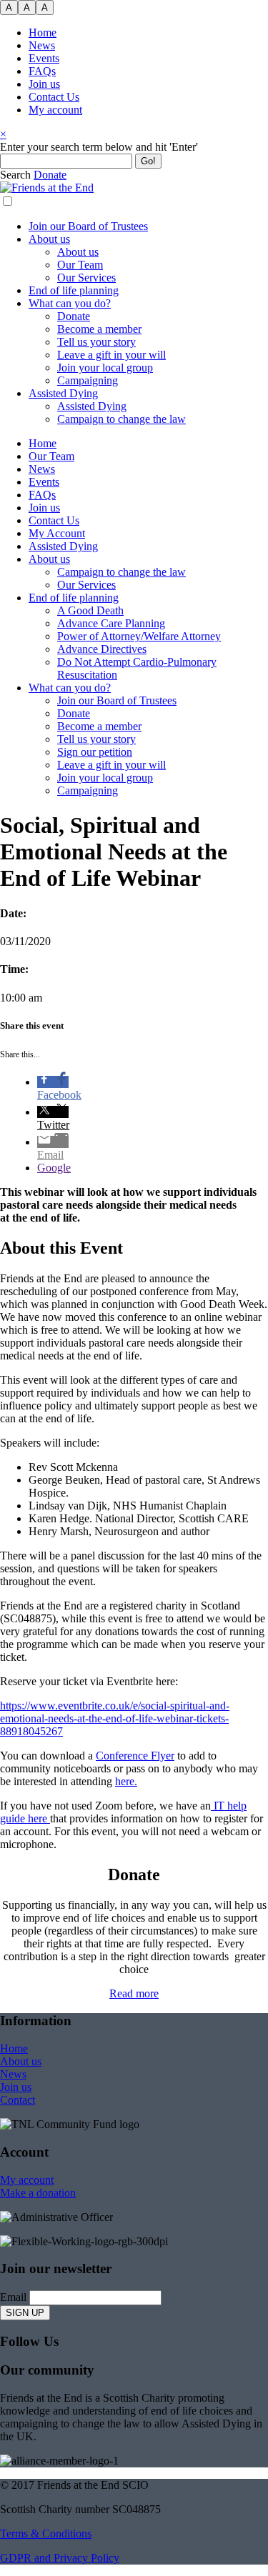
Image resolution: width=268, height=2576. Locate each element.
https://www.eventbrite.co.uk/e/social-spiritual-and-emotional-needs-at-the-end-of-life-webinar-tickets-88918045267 (115, 1718)
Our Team (80, 265)
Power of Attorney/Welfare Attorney (139, 636)
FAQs (42, 71)
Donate (74, 316)
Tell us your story (96, 342)
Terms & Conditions (46, 2533)
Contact (18, 2100)
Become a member (99, 329)
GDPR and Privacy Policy (60, 2558)
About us (49, 239)
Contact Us (54, 97)
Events (44, 58)
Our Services (86, 278)
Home (43, 33)
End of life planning (74, 290)
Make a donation (38, 2193)
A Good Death (90, 610)
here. (126, 1781)
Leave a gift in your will (111, 355)
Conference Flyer (135, 1756)
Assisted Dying (63, 393)
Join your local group (105, 368)
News (42, 45)
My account (55, 110)
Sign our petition (95, 752)
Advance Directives (102, 649)
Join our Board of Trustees (88, 226)
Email (13, 2297)
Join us (44, 84)
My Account (57, 533)
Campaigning (88, 380)
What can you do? (70, 303)
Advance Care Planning (111, 623)
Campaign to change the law (121, 419)
